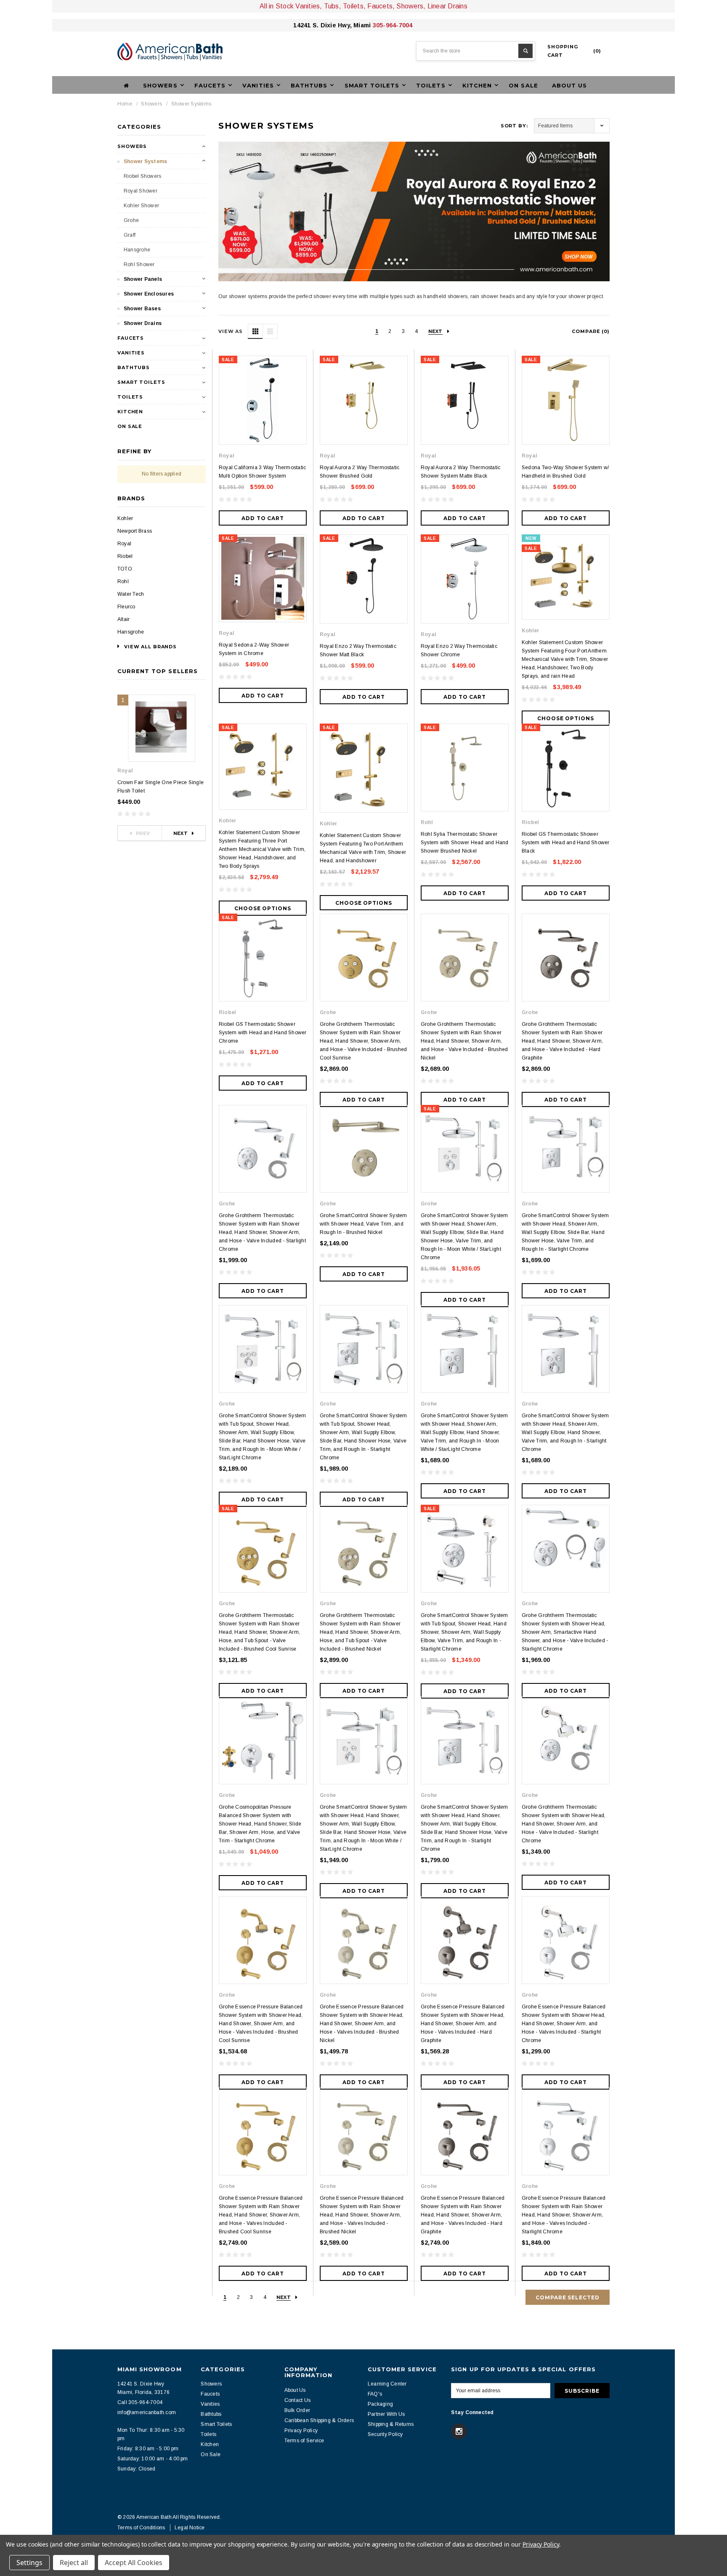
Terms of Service (304, 2441)
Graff (130, 235)
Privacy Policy (301, 2431)
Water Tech (131, 594)
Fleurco (126, 607)
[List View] (270, 331)
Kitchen (130, 412)
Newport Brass (135, 531)
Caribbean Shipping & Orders (319, 2420)
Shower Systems (191, 104)
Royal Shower (141, 191)
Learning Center (387, 2384)
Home (125, 104)
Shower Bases (142, 309)
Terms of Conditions (141, 2528)
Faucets (131, 338)
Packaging (380, 2404)
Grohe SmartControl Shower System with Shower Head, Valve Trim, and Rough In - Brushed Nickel (363, 1224)
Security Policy (385, 2434)
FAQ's (375, 2394)
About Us (569, 85)
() (574, 51)
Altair (123, 619)
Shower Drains (143, 323)
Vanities (131, 353)
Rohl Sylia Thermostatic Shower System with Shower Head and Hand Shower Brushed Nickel (465, 843)
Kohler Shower (141, 206)
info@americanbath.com (147, 2412)
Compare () (591, 331)
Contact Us (297, 2400)
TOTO (125, 569)
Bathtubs (134, 367)
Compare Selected (568, 2297)
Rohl (123, 581)
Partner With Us (386, 2414)
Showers (151, 104)
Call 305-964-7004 (140, 2402)
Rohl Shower (139, 264)
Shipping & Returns (391, 2424)
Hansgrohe (137, 250)
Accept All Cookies (134, 2563)
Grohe (131, 220)
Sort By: (514, 126)
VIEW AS (231, 331)
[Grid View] (255, 331)
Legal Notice (190, 2528)
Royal (124, 544)
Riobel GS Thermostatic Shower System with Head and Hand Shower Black (566, 843)
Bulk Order (297, 2410)
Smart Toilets (141, 382)
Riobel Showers (142, 176)
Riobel (125, 556)
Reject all (74, 2563)
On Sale (523, 85)
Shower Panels (143, 279)
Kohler (125, 518)
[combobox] (476, 51)
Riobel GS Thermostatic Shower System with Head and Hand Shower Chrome (263, 1033)
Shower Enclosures (149, 294)
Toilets (130, 397)
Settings (29, 2563)
